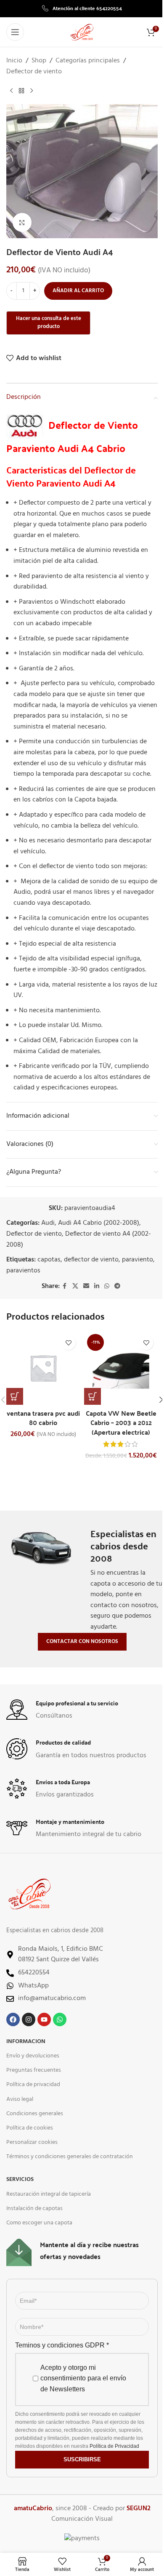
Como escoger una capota (39, 2223)
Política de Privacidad (114, 2446)
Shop (39, 61)
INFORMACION (26, 2042)
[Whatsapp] (60, 2019)
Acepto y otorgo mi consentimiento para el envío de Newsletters (83, 2378)
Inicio (14, 61)
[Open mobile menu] (15, 32)
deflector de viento (91, 1260)
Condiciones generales (35, 2114)
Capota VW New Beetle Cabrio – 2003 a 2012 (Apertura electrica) (121, 1422)
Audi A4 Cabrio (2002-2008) (99, 1223)
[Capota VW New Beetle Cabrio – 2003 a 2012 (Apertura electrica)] (121, 1368)
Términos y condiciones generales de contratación (70, 2157)
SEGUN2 (139, 2509)
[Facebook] (13, 2019)
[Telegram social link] (117, 1287)
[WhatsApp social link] (107, 1287)
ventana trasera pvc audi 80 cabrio (43, 1418)
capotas (49, 1260)
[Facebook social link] (65, 1287)
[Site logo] (82, 32)
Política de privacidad (33, 2085)
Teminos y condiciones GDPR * (62, 2345)
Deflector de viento (34, 72)
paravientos (23, 1271)
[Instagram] (29, 2019)
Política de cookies (30, 2128)
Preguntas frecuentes (34, 2070)
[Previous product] (11, 91)
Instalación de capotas (34, 2209)
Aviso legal (20, 2099)
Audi (48, 1223)
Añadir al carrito (78, 291)
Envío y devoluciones (33, 2056)
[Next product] (32, 91)
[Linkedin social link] (97, 1287)
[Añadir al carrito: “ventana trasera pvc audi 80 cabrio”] (15, 1396)
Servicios (20, 2179)
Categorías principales (88, 61)
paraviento (138, 1260)
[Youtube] (44, 2019)
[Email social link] (86, 1287)
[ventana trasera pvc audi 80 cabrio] (43, 1368)
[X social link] (75, 1287)
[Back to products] (21, 91)
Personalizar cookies (32, 2142)
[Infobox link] (82, 8)
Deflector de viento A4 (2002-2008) (79, 1240)
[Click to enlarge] (22, 222)
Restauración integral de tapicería (49, 2194)
